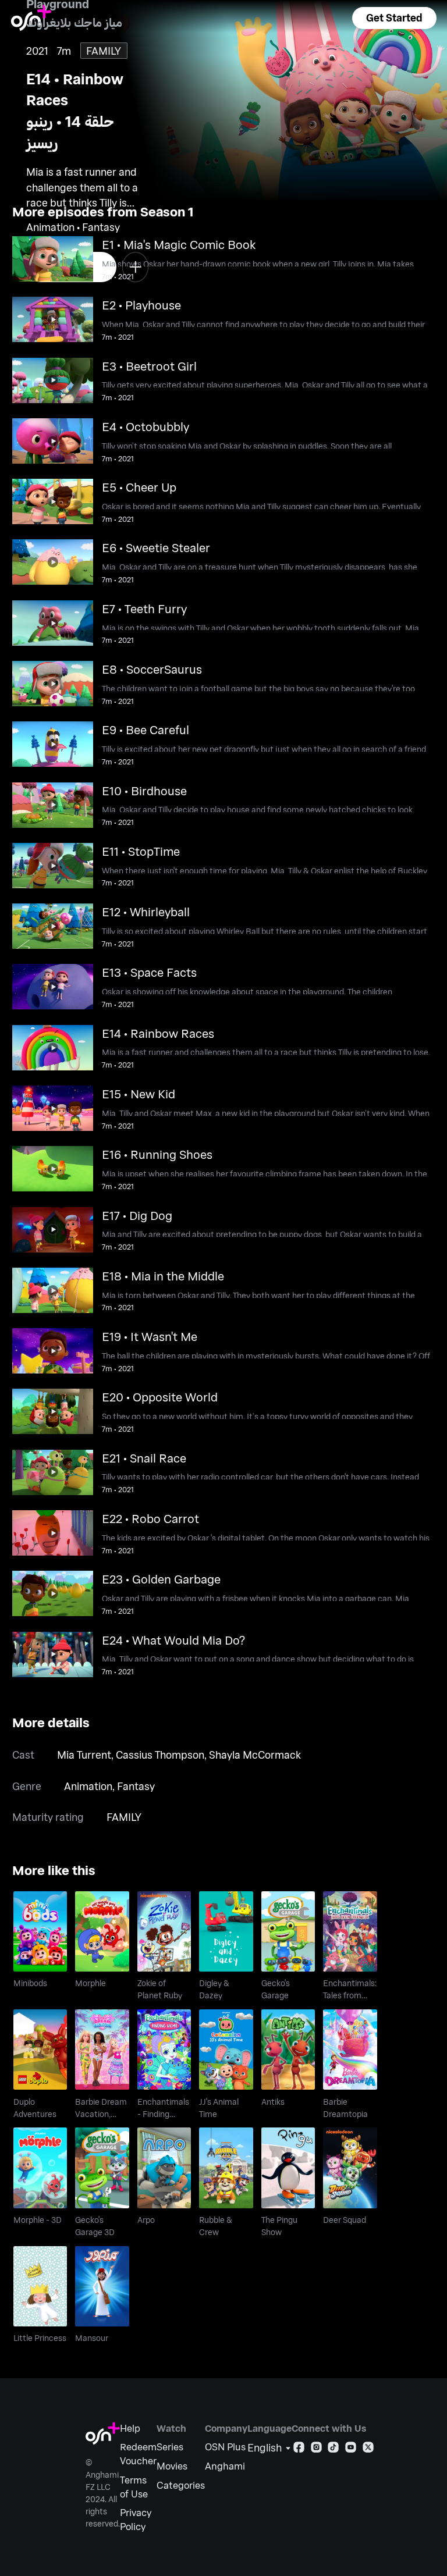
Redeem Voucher (138, 2454)
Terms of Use (134, 2487)
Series (170, 2447)
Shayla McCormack (255, 1755)
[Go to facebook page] (299, 2449)
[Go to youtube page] (351, 2449)
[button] (394, 18)
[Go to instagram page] (316, 2449)
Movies (172, 2466)
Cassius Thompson (160, 1755)
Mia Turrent (84, 1755)
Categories (181, 2485)
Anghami (225, 2466)
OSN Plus (225, 2447)
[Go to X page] (368, 2449)
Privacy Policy (136, 2519)
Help (130, 2428)
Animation (88, 1786)
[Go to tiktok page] (333, 2449)
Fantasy (136, 1786)
